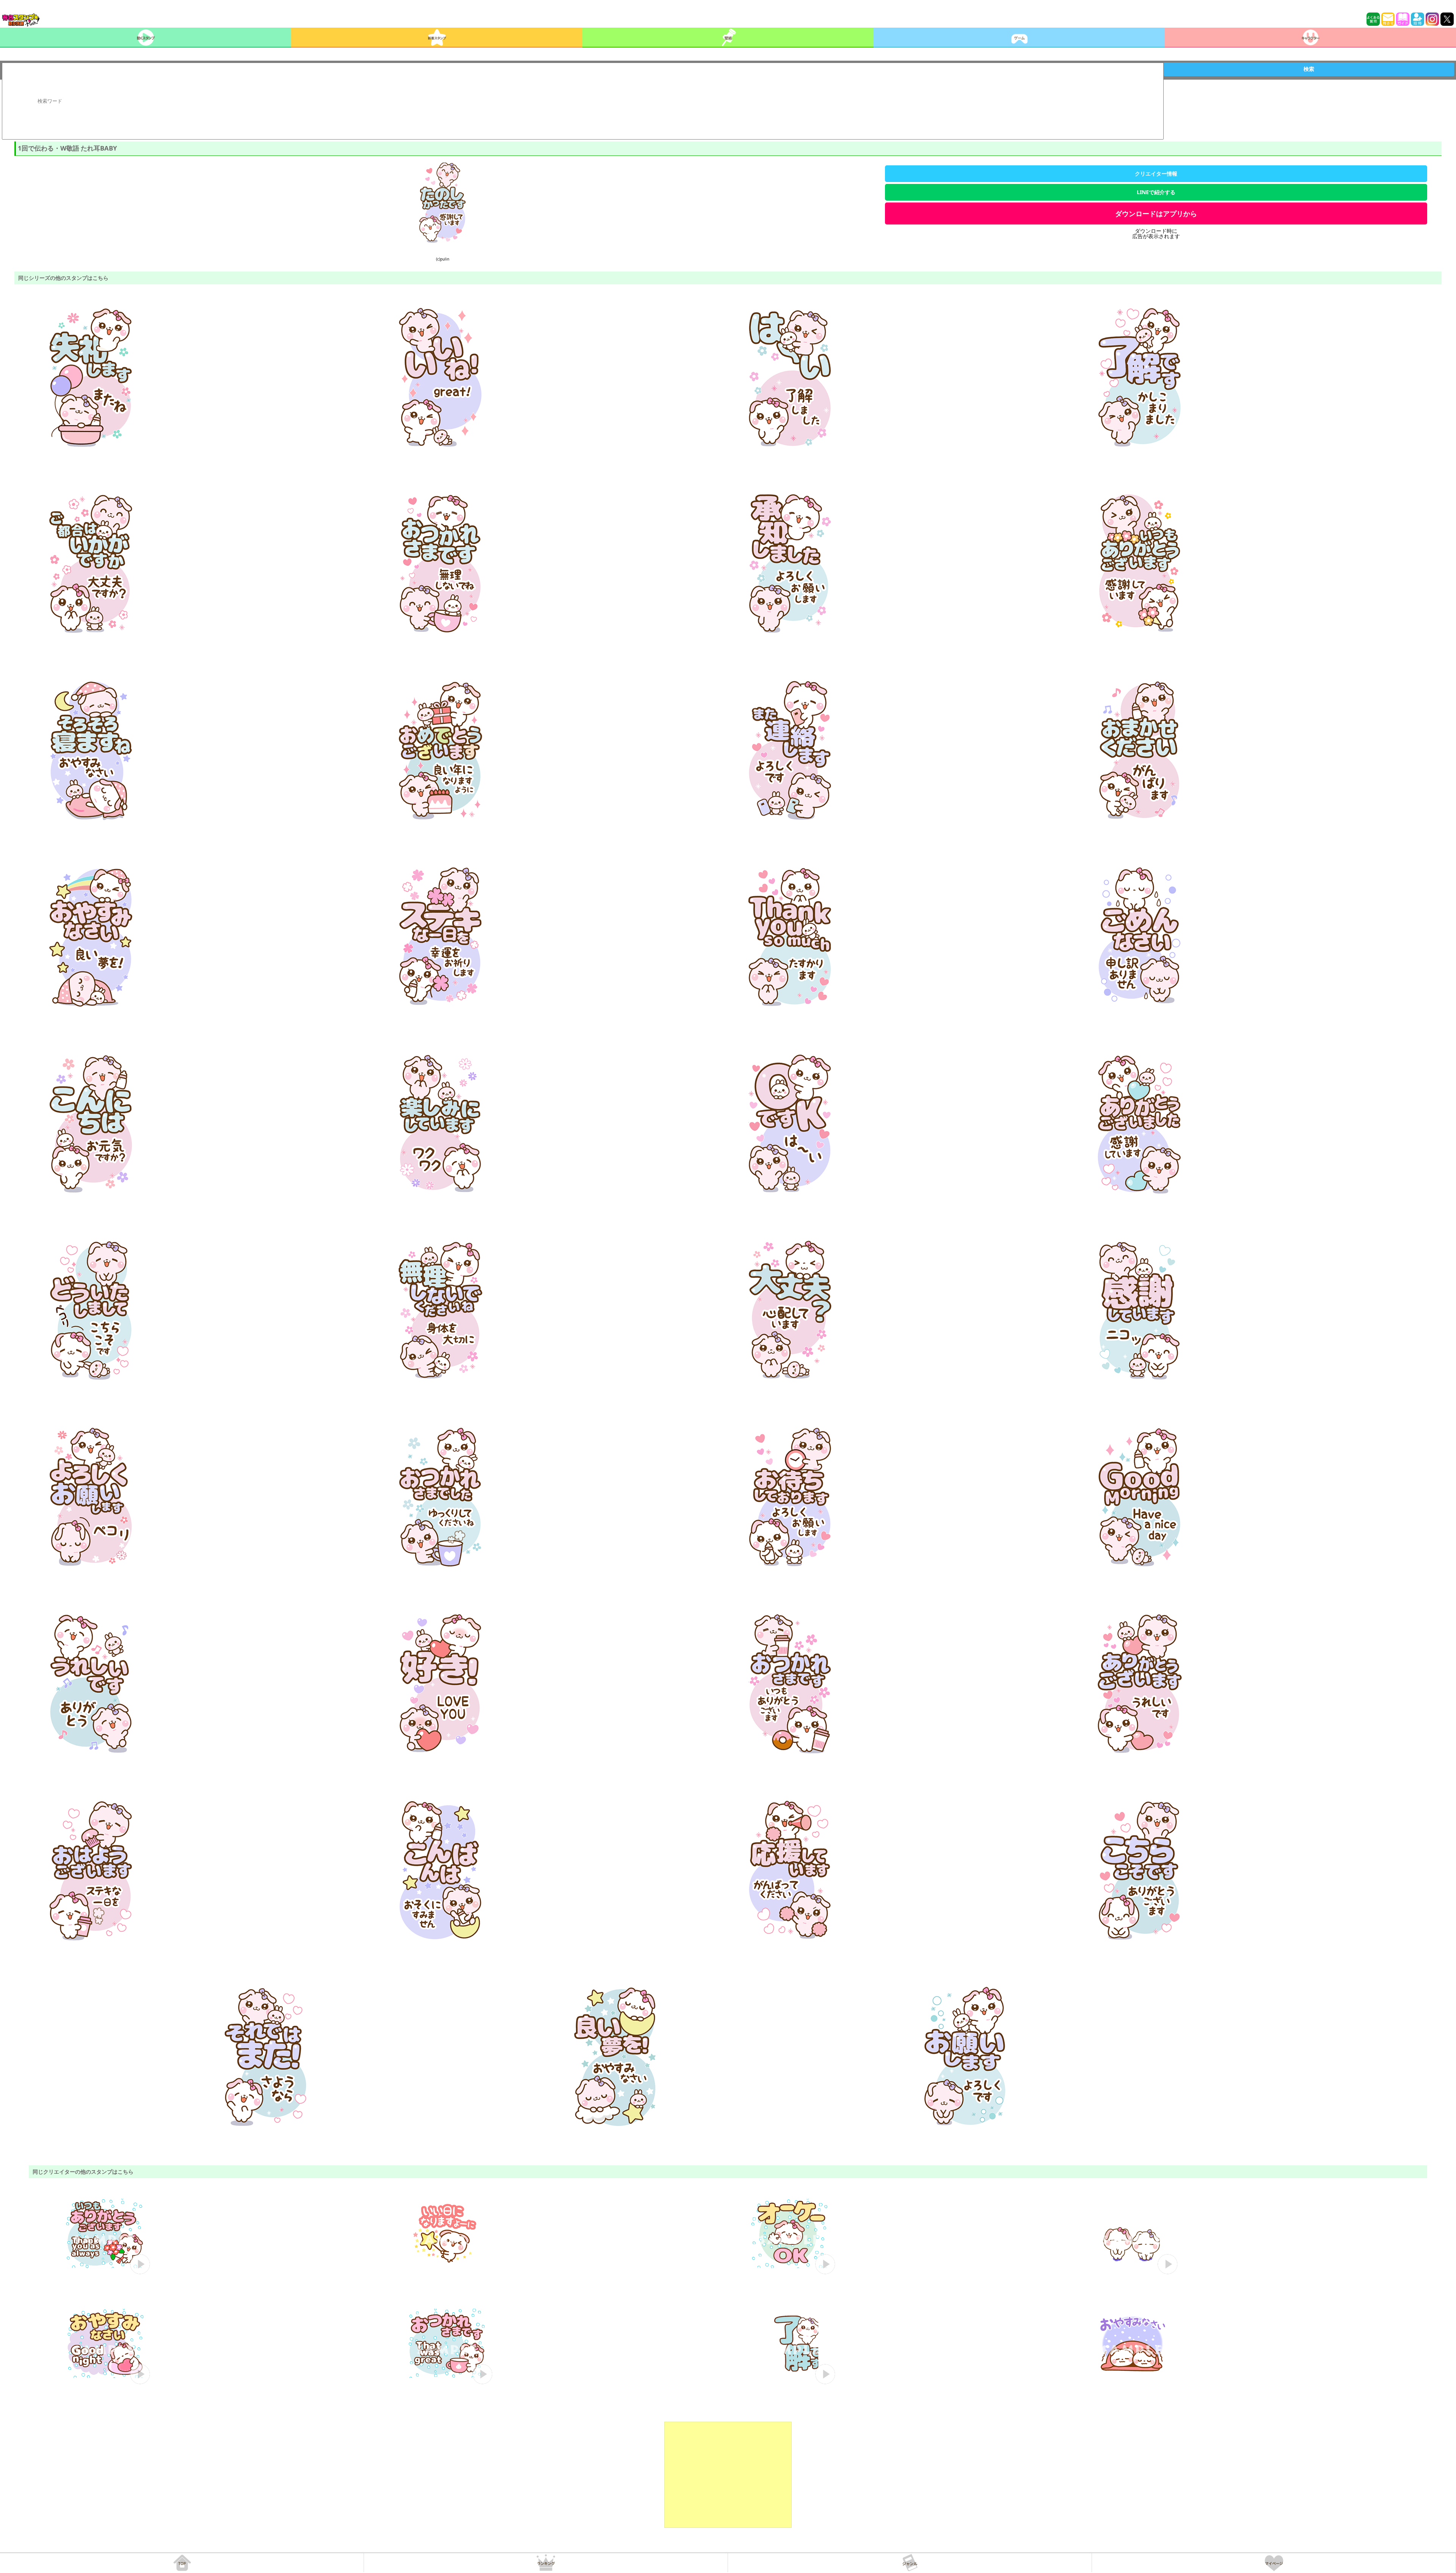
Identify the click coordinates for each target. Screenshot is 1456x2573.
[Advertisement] (728, 2475)
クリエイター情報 (1156, 173)
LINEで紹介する (1156, 192)
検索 (1309, 69)
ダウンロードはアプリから (1156, 214)
